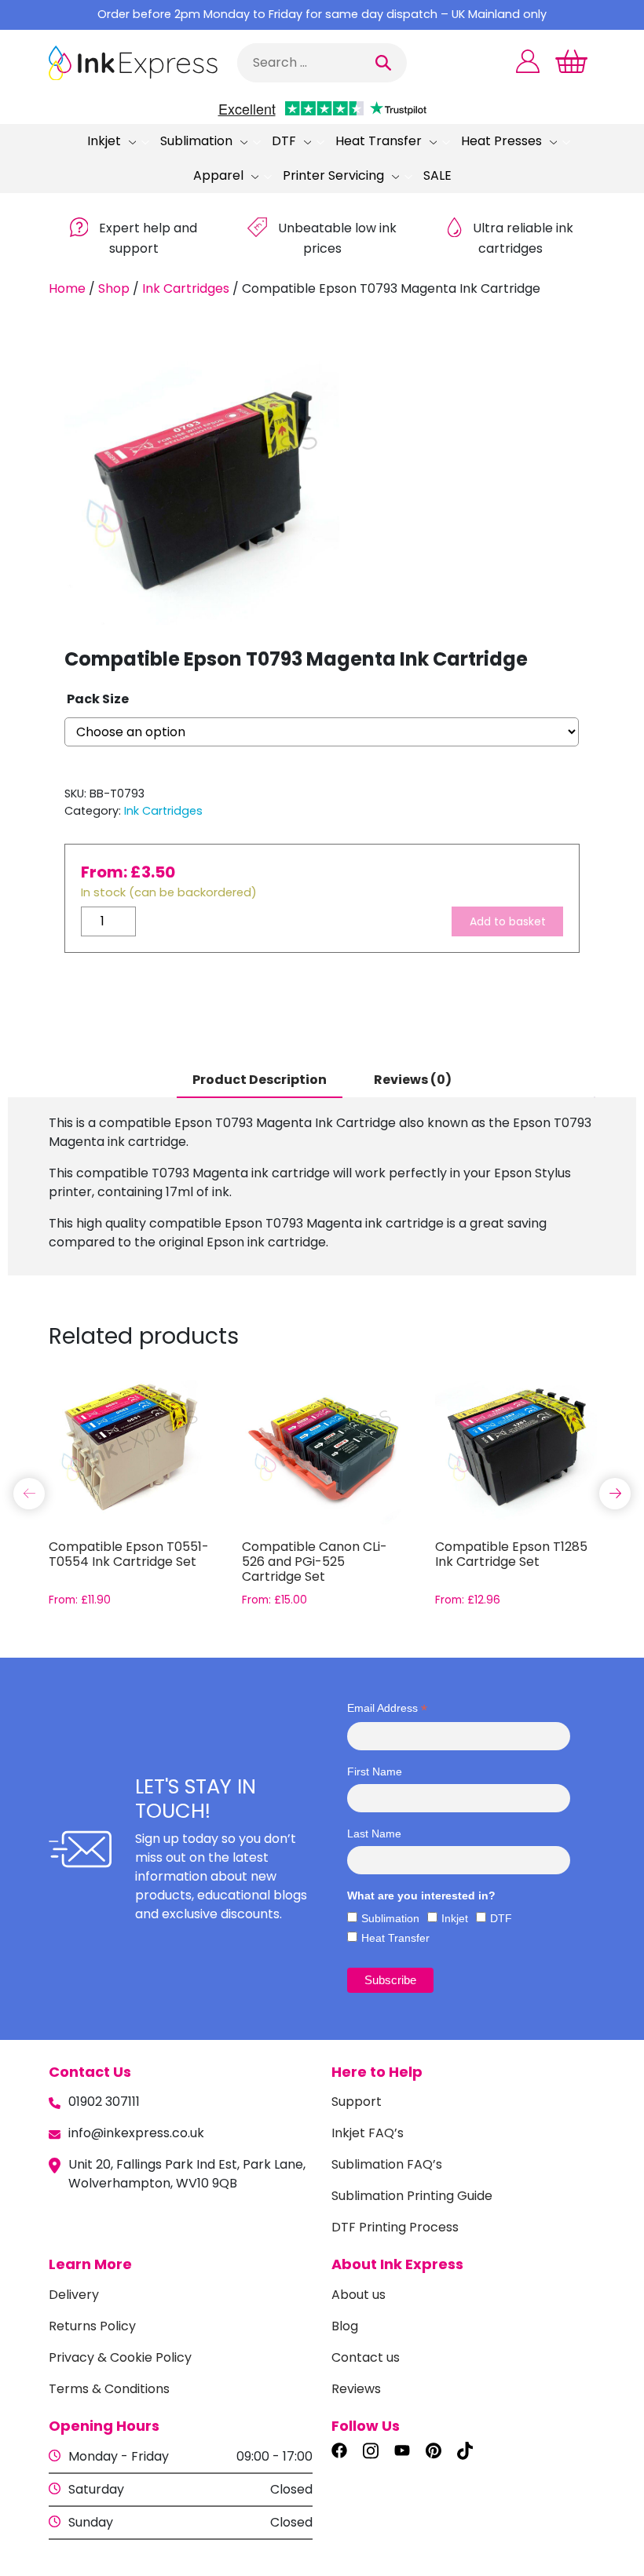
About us (359, 2295)
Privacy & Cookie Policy (120, 2357)
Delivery (74, 2295)
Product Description (260, 1080)
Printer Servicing (333, 175)
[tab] (260, 1081)
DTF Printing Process (395, 2227)
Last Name (374, 1833)
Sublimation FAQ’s (387, 2164)
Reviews (356, 2389)
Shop (114, 288)
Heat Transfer (379, 141)
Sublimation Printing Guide (412, 2196)
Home (67, 288)
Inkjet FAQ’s (368, 2133)
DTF (284, 141)
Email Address (387, 1708)
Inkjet (104, 141)
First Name (375, 1771)
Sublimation (196, 141)
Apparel (218, 175)
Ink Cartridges (186, 288)
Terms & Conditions (109, 2389)
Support (357, 2102)
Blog (345, 2326)
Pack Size (98, 699)
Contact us (366, 2357)
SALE (437, 175)
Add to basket (508, 921)
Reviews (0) (413, 1080)
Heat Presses (501, 141)
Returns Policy (92, 2326)
